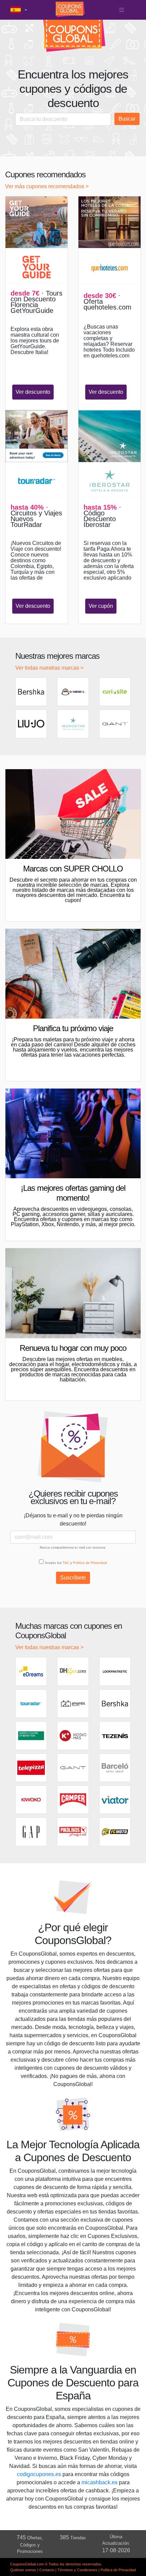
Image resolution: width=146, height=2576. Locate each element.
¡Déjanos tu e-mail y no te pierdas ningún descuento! (73, 1520)
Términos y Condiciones (77, 2570)
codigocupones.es (39, 2474)
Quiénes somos (23, 2570)
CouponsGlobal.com (27, 2564)
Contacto (47, 2570)
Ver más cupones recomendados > (47, 186)
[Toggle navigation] (122, 10)
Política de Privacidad (90, 1563)
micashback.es (99, 2482)
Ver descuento (33, 392)
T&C (66, 1563)
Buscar (127, 119)
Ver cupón (101, 606)
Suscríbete (73, 1578)
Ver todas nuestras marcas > (49, 668)
